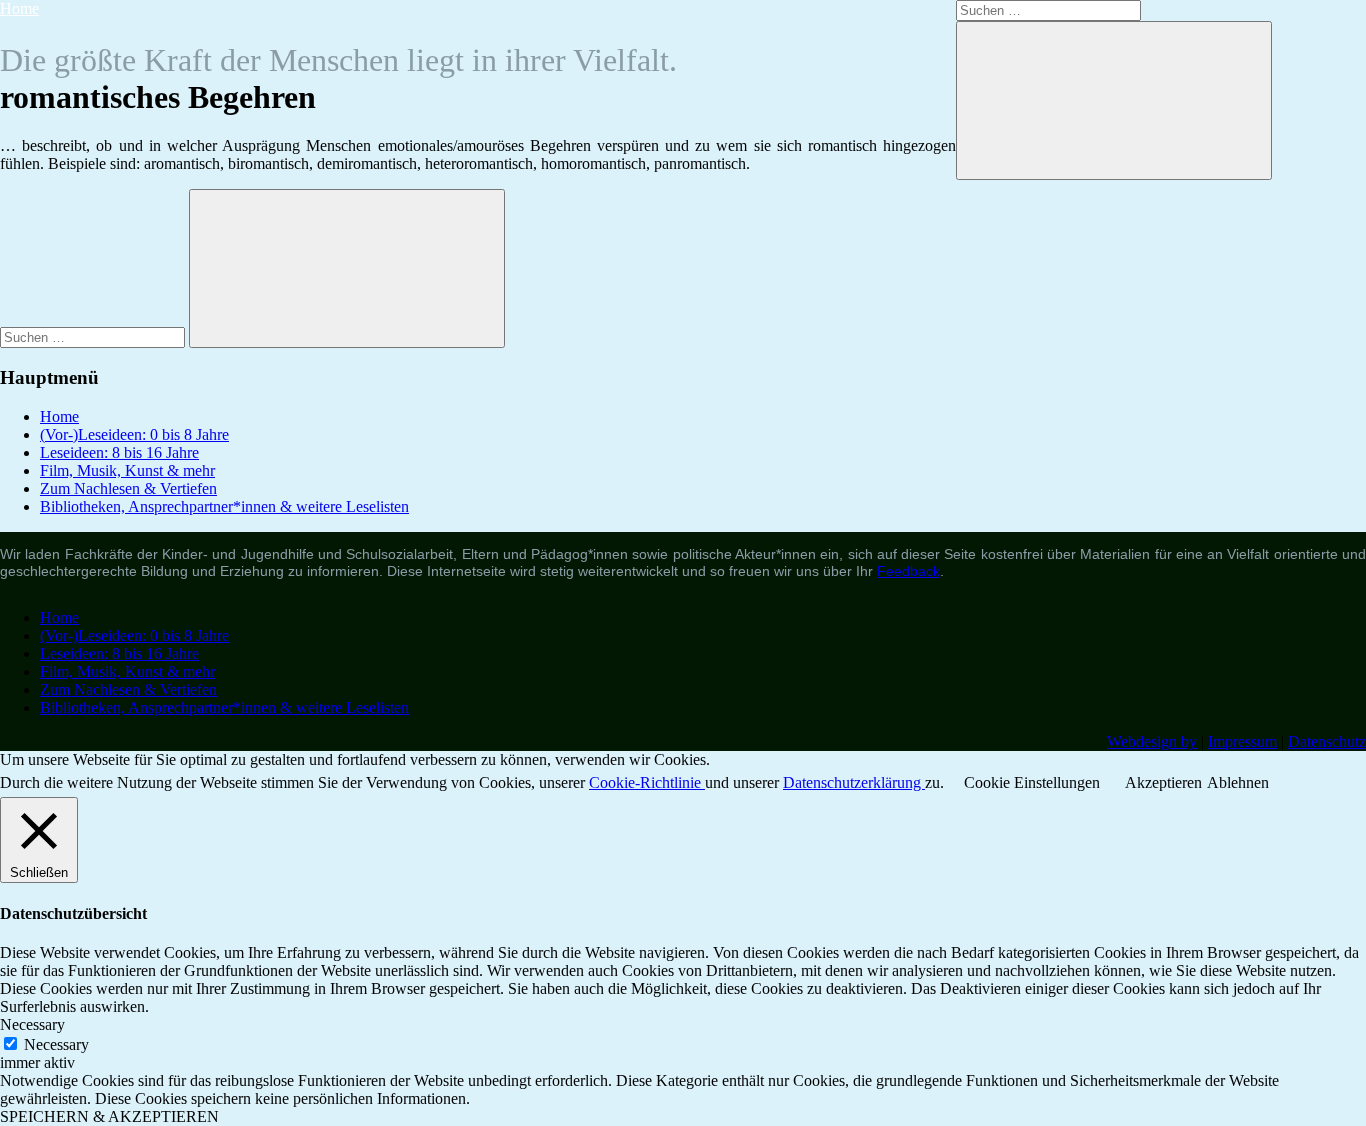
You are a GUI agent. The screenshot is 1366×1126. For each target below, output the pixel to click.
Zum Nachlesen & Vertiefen (128, 488)
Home (19, 8)
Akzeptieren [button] (1163, 782)
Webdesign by (1152, 741)
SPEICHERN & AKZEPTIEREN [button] (109, 1116)
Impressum (1242, 741)
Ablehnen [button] (1238, 782)
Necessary (56, 1044)
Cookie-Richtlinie (647, 782)
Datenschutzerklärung (854, 782)
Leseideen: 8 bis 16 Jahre (119, 452)
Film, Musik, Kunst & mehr (127, 470)
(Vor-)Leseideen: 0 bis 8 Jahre (134, 434)
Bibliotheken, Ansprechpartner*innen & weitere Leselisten (224, 506)
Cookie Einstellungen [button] (1032, 782)
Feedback (908, 571)
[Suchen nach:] (94, 336)
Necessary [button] (32, 1024)
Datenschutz (1327, 741)
